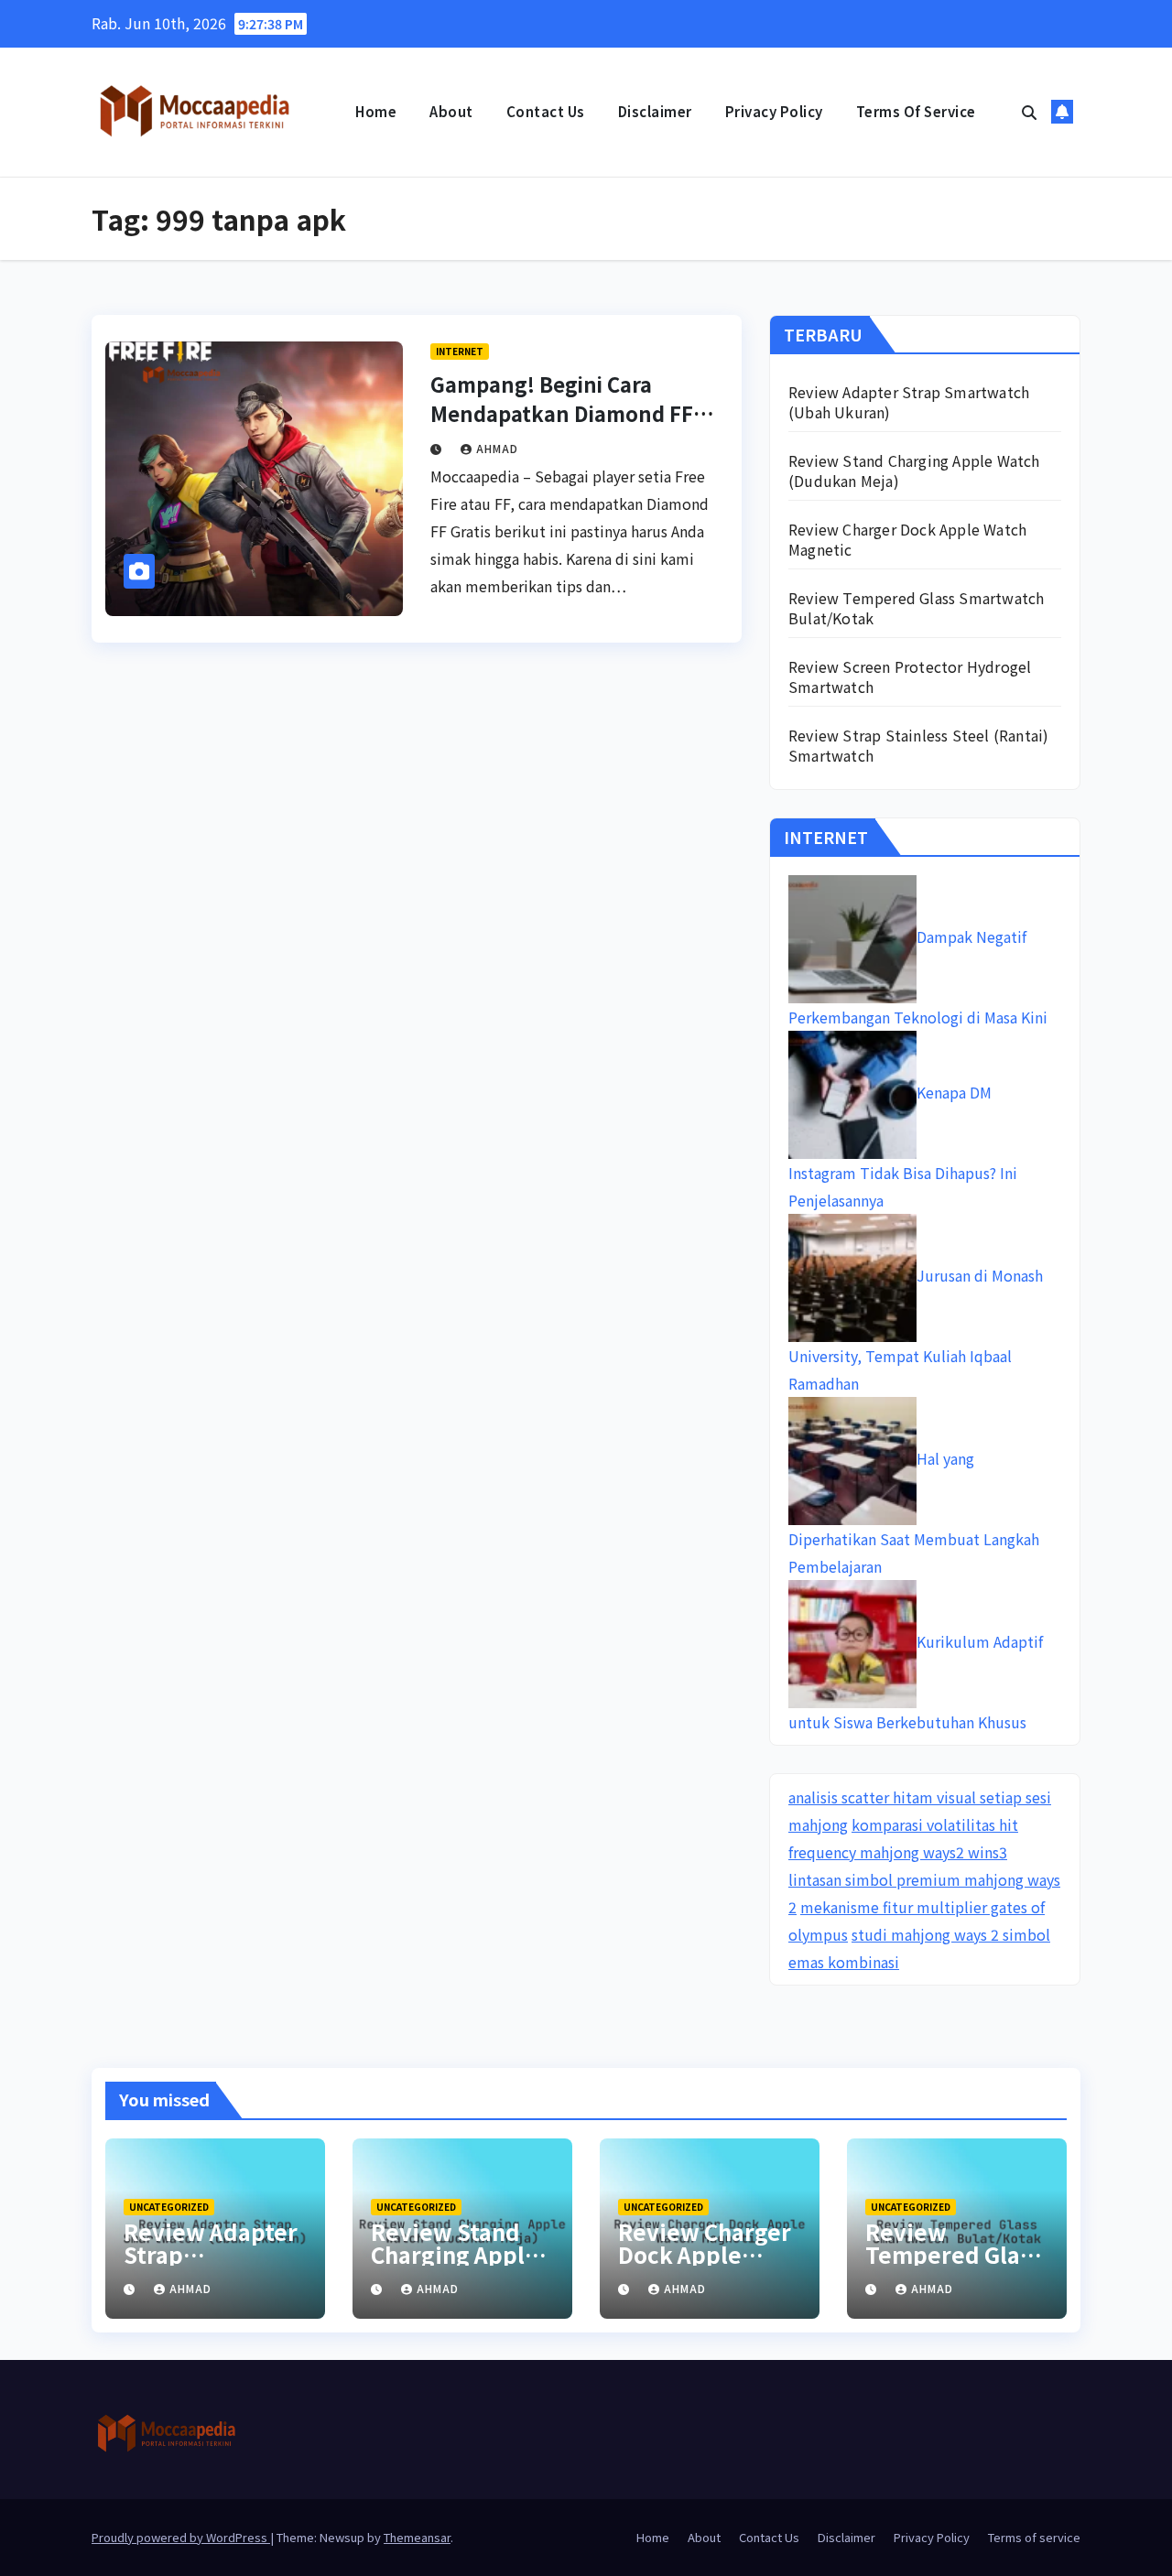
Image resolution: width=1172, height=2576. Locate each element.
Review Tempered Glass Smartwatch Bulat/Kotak (916, 608)
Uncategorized (169, 2207)
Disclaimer (655, 111)
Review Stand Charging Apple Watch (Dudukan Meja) (914, 471)
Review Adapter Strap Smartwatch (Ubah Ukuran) (909, 402)
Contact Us (546, 111)
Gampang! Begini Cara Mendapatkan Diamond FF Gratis (562, 413)
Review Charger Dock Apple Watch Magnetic (907, 539)
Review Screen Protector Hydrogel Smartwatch (910, 676)
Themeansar (417, 2537)
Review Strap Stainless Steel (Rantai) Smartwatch (918, 745)
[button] (1029, 112)
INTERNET (460, 351)
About (451, 111)
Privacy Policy (774, 111)
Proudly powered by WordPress (181, 2537)
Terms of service (916, 111)
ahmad (497, 448)
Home (376, 111)
